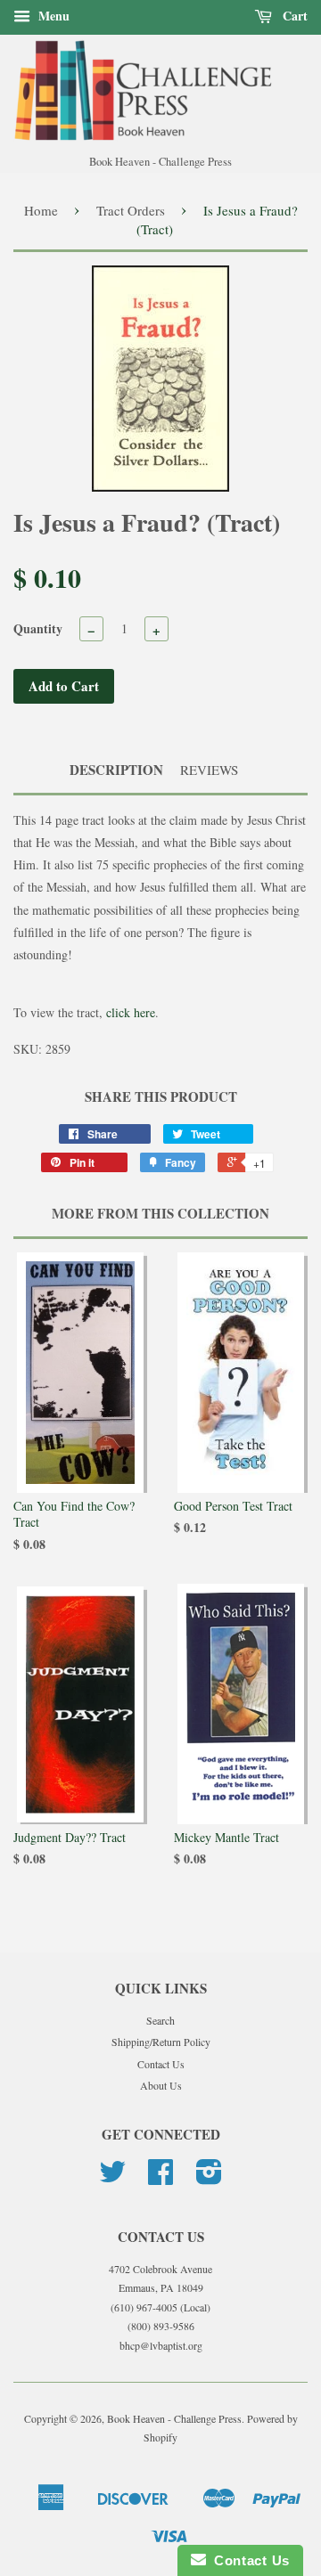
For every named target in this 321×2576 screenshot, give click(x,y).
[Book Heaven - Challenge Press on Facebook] (160, 2178)
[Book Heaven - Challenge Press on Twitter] (112, 2178)
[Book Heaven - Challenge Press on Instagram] (209, 2178)
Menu (52, 16)
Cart (293, 16)
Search (160, 2020)
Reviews (209, 770)
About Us (161, 2085)
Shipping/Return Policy (161, 2042)
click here (131, 1012)
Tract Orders (131, 210)
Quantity (38, 628)
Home (41, 210)
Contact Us (161, 2064)
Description (116, 770)
